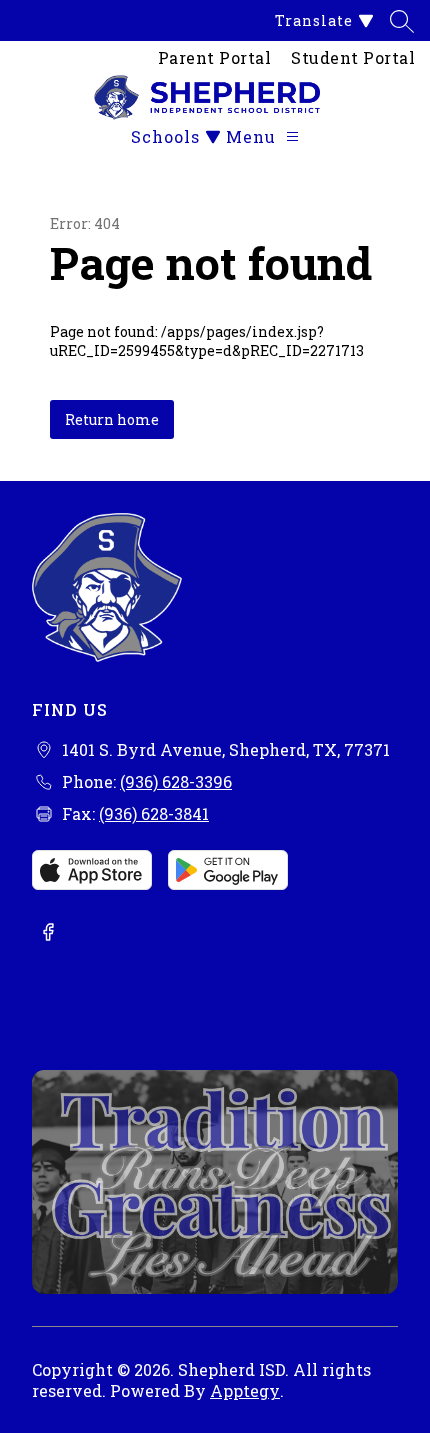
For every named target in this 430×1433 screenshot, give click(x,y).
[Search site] (402, 21)
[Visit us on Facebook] (48, 934)
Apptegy (245, 1390)
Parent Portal (215, 57)
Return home (112, 419)
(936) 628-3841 (154, 813)
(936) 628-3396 (176, 781)
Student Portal (353, 57)
